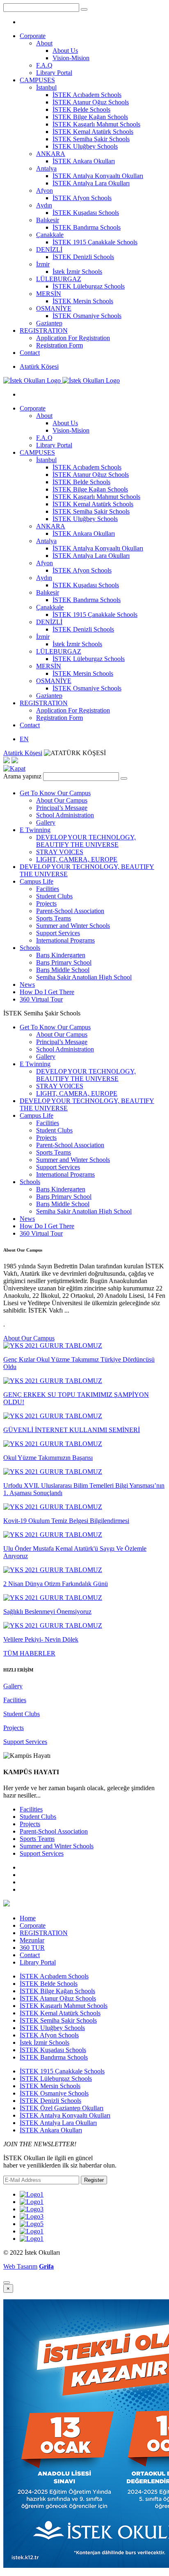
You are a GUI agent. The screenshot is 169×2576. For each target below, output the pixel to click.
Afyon (45, 191)
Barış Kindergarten (61, 955)
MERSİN (49, 294)
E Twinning (35, 830)
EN (24, 739)
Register (94, 2180)
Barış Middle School (63, 970)
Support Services (58, 933)
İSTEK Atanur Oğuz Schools (91, 102)
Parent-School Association (70, 911)
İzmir (43, 264)
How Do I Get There (47, 992)
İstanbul (46, 87)
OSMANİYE (54, 308)
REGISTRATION (44, 330)
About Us (65, 51)
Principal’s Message (62, 808)
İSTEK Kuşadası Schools (86, 213)
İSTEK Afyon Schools (82, 198)
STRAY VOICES (60, 852)
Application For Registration (73, 338)
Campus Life (37, 881)
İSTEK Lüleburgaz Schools (89, 286)
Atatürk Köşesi (39, 367)
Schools (30, 948)
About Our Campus (62, 800)
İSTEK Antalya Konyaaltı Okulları (98, 176)
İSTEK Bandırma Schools (87, 227)
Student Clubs (54, 896)
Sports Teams (54, 918)
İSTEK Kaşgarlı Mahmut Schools (96, 124)
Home (28, 1918)
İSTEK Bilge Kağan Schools (90, 117)
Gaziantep (49, 323)
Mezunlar (32, 1940)
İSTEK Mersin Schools (83, 301)
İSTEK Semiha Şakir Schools (91, 139)
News (27, 985)
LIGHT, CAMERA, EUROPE (77, 859)
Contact (30, 353)
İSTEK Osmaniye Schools (87, 316)
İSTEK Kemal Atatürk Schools (93, 132)
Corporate (33, 36)
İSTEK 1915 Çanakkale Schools (95, 242)
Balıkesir (48, 220)
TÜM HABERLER (29, 1653)
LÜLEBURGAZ (59, 279)
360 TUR (32, 1948)
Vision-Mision (71, 58)
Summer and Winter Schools (73, 926)
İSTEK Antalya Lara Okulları (91, 183)
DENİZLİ (49, 249)
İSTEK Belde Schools (81, 109)
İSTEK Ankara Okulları (84, 161)
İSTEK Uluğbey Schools (85, 146)
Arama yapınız (22, 776)
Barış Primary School (64, 962)
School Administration (65, 815)
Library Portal (54, 73)
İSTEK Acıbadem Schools (87, 95)
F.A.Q (44, 65)
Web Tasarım (20, 2266)
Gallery (46, 822)
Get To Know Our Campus (55, 793)
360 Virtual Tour (41, 999)
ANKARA (51, 154)
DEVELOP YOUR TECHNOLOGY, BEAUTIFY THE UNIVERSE (86, 841)
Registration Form (59, 345)
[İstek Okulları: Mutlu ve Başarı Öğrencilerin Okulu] (62, 380)
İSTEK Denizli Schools (83, 257)
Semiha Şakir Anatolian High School (84, 977)
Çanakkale (50, 235)
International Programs (65, 940)
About (44, 43)
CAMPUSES (37, 80)
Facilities (48, 889)
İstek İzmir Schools (77, 272)
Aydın (44, 205)
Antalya (46, 168)
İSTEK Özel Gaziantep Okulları (62, 2108)
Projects (46, 903)
